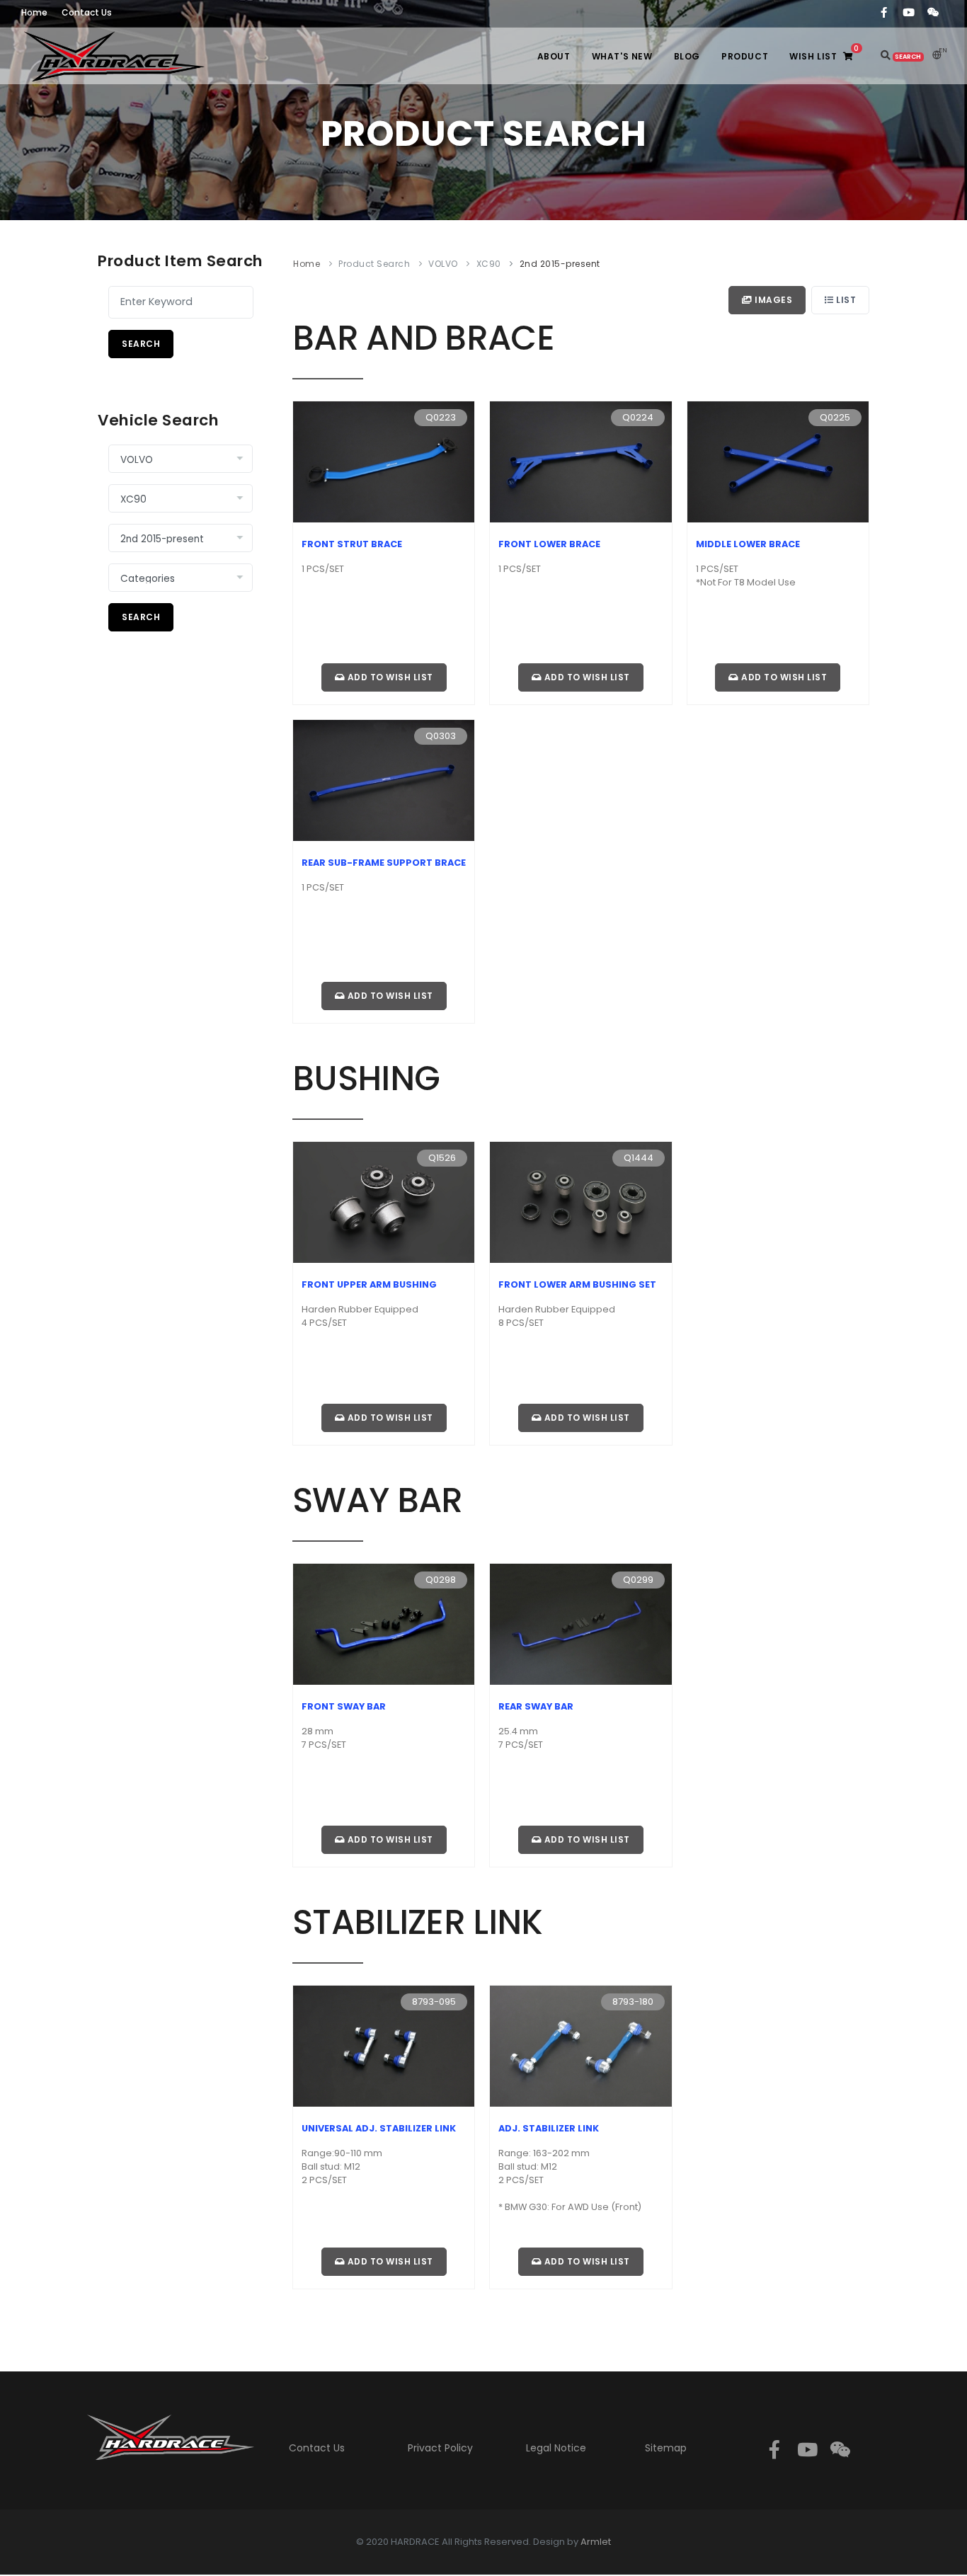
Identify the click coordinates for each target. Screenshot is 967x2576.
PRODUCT (745, 56)
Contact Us (317, 2448)
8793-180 (633, 2002)
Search (141, 344)
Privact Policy (440, 2448)
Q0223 (441, 417)
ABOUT (554, 56)
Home (307, 264)
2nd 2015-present (560, 264)
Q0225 (835, 417)
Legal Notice (556, 2448)
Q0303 (441, 736)
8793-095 (434, 2002)
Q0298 (441, 1580)
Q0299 (638, 1580)
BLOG (687, 56)
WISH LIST (824, 53)
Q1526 (442, 1158)
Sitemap (666, 2448)
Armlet (596, 2542)
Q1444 (639, 1158)
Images (773, 300)
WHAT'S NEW (622, 56)
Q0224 (638, 417)
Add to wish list (389, 677)
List (845, 300)
